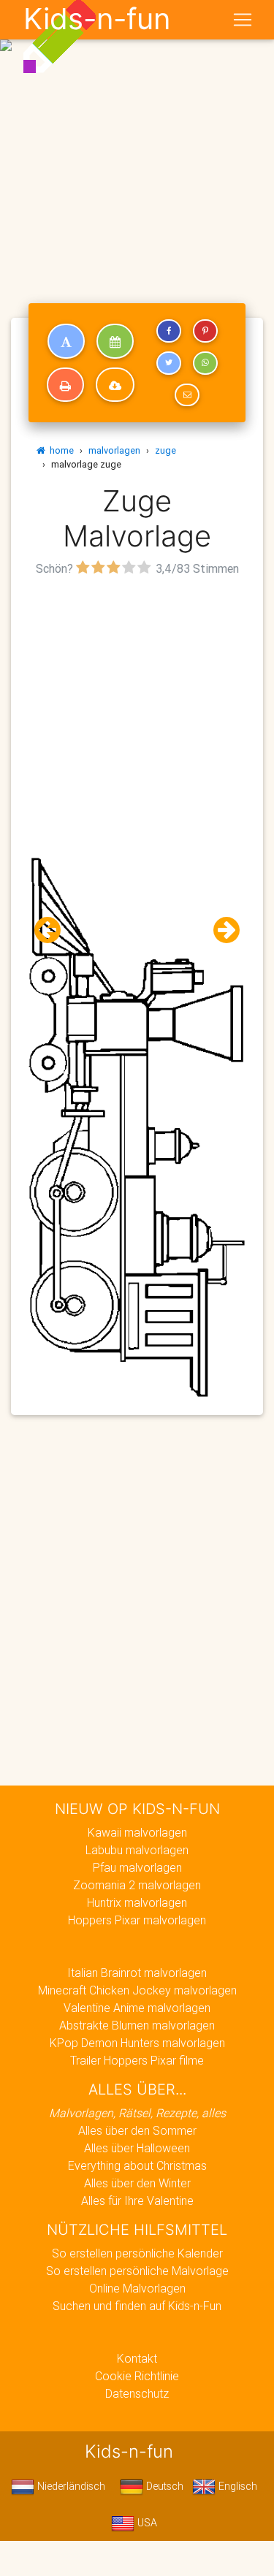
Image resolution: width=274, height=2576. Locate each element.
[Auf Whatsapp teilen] (205, 363)
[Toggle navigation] (243, 20)
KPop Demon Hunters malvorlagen (137, 2043)
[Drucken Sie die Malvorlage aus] (65, 385)
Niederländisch (70, 2486)
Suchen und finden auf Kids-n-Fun (137, 2306)
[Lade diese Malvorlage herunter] (115, 385)
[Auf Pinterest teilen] (205, 331)
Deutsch (163, 2486)
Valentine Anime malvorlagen (137, 2008)
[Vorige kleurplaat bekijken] (53, 930)
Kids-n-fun (97, 19)
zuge (165, 450)
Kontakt (137, 2358)
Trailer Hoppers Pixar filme (137, 2060)
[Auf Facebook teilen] (169, 331)
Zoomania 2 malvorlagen (137, 1885)
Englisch (236, 2486)
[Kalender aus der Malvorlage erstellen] (115, 341)
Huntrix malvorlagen (137, 1902)
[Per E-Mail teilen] (187, 395)
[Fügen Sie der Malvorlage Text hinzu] (66, 341)
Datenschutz (137, 2393)
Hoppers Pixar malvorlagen (137, 1920)
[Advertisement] (137, 143)
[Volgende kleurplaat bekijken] (221, 930)
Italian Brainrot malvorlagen (137, 1973)
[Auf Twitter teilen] (169, 363)
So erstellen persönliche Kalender (137, 2253)
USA (146, 2523)
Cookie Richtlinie (137, 2376)
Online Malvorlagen (137, 2288)
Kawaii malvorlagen (137, 1832)
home (60, 450)
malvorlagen (114, 450)
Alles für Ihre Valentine (137, 2200)
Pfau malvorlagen (137, 1867)
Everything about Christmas (137, 2165)
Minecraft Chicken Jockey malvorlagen (137, 1990)
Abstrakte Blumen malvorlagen (137, 2025)
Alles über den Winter (137, 2183)
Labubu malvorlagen (137, 1850)
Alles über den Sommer (137, 2130)
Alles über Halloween (137, 2148)
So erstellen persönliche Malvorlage (137, 2271)
